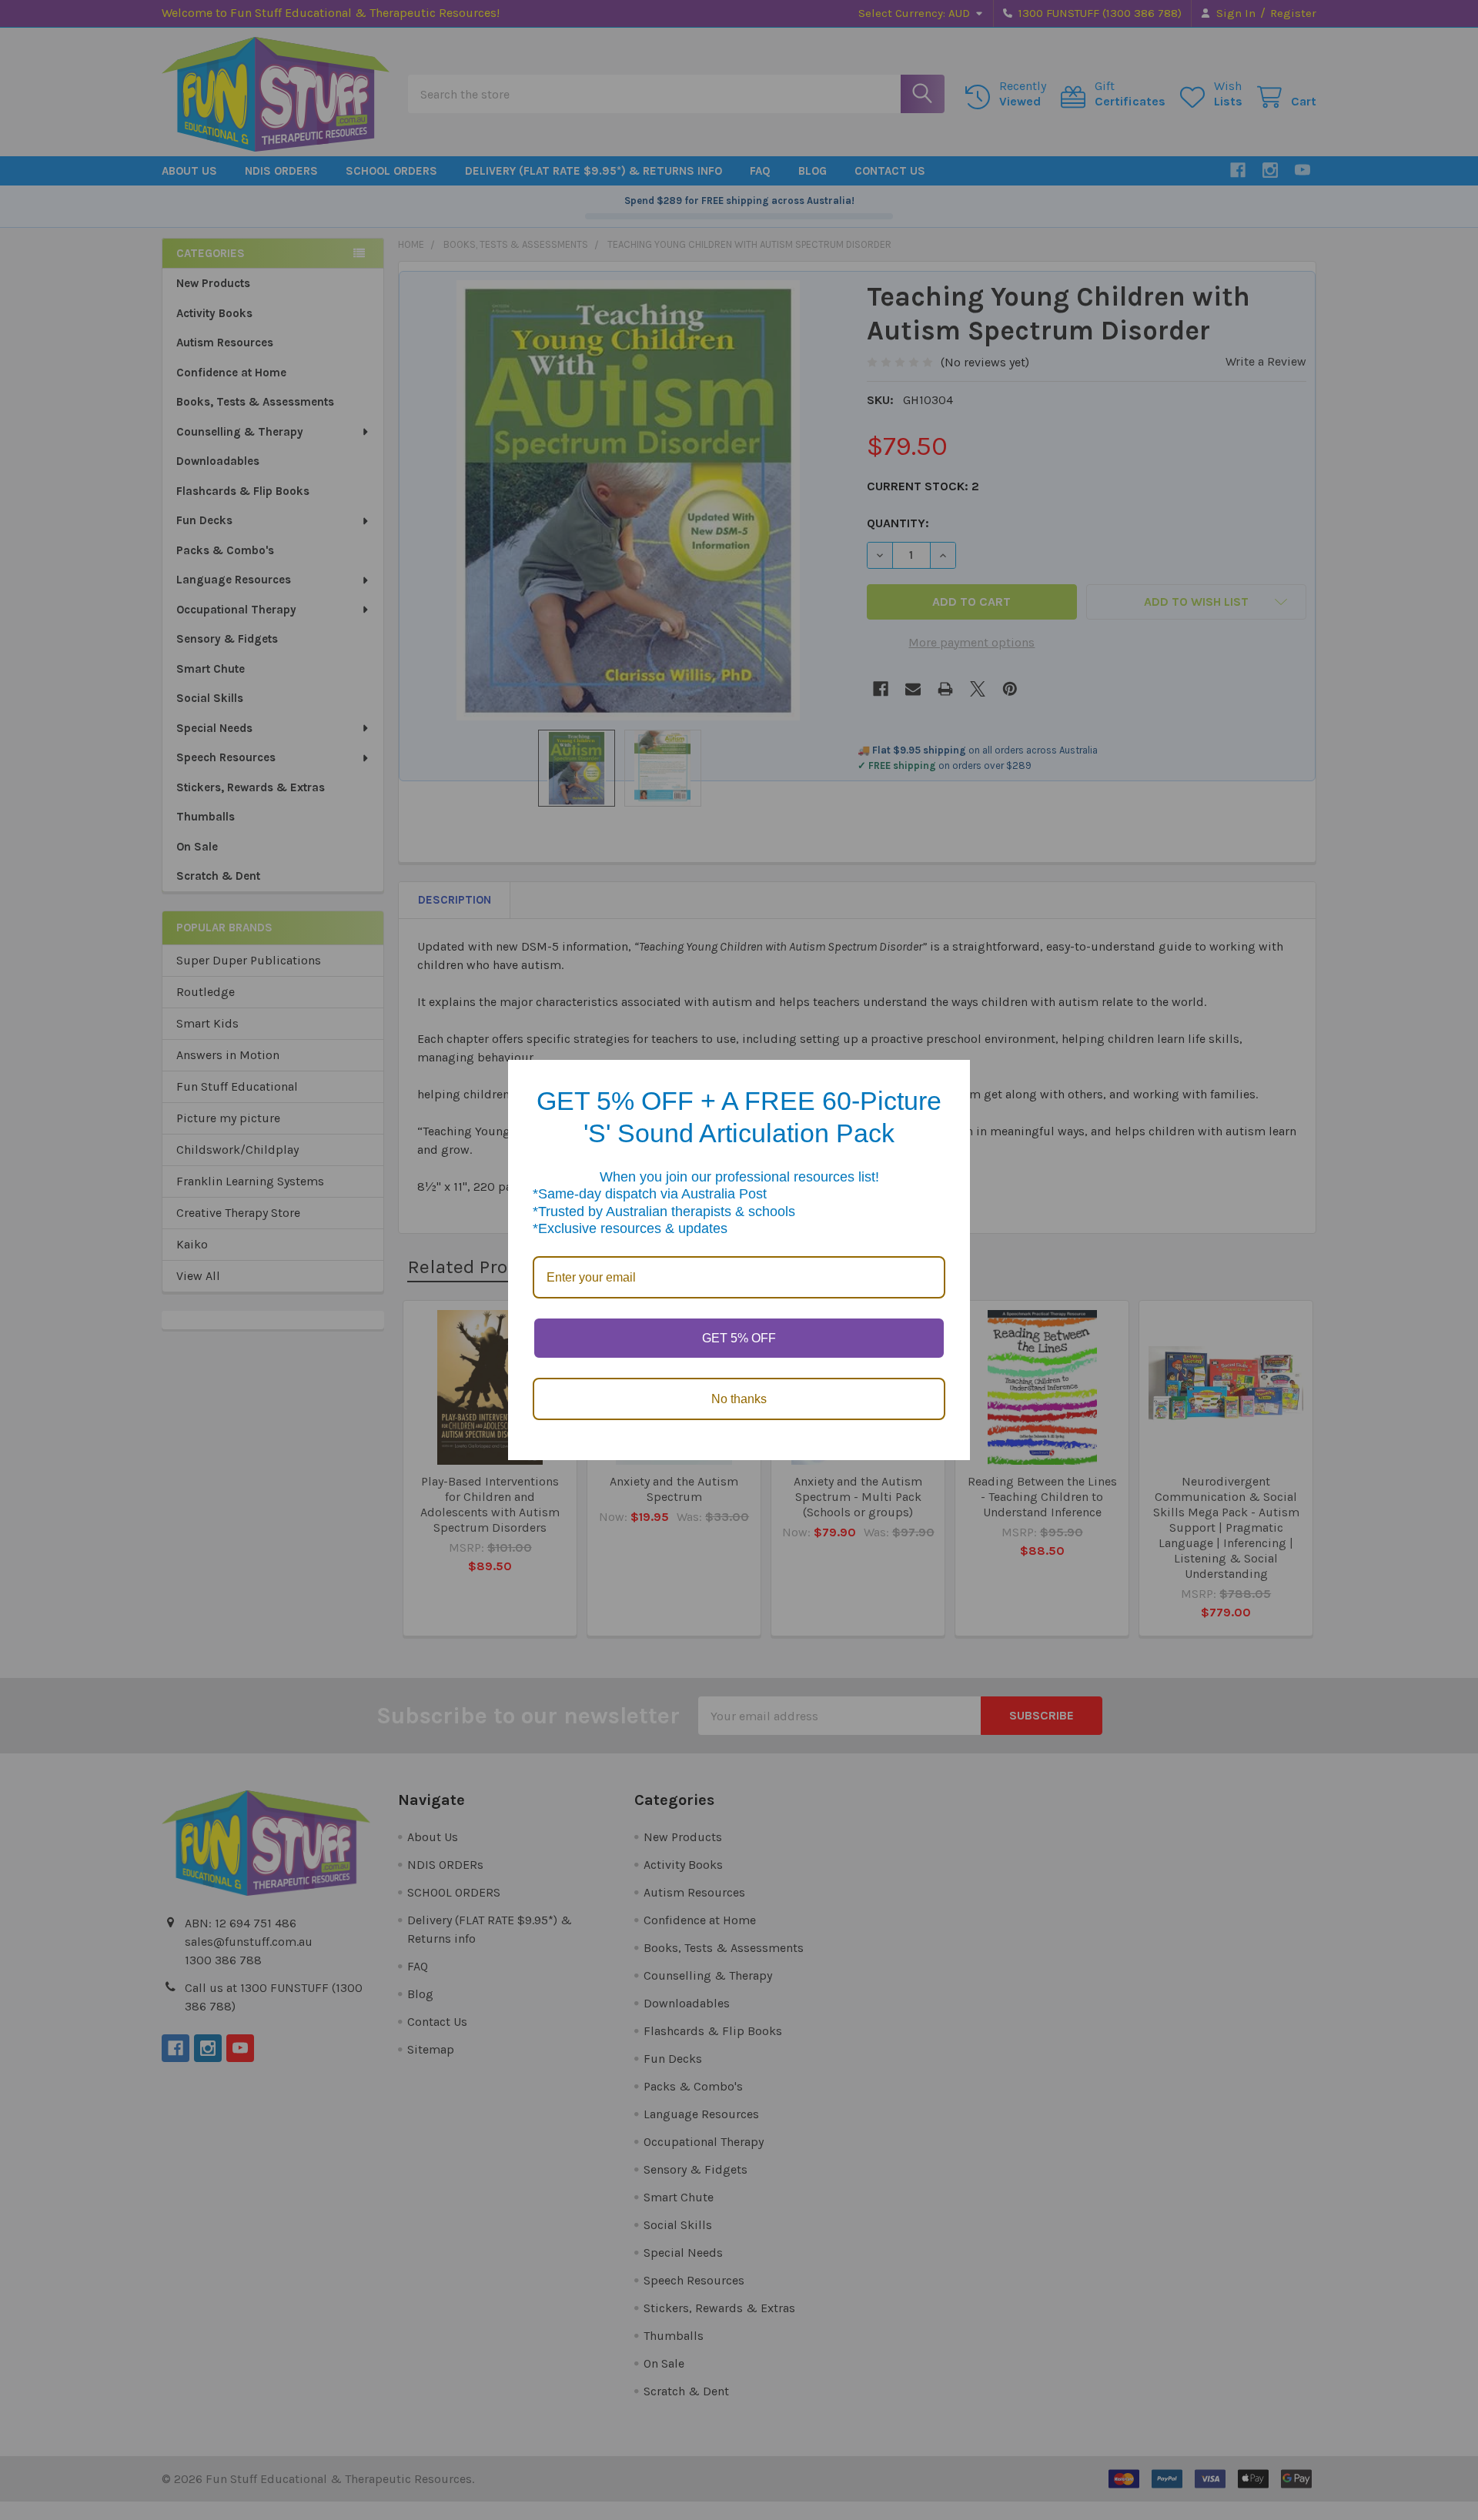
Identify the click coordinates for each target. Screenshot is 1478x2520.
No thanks (739, 1399)
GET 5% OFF (739, 1338)
